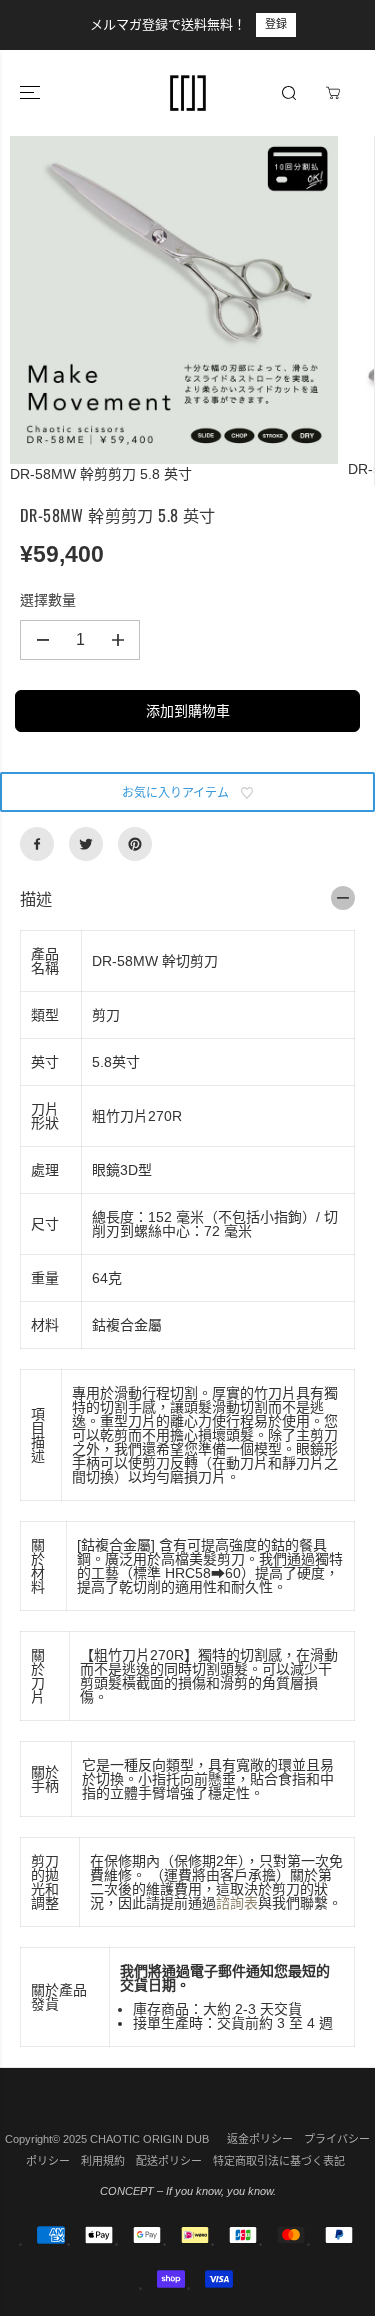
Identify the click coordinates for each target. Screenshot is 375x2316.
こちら (335, 24)
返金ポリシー (260, 2139)
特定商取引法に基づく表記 (279, 2161)
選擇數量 (48, 600)
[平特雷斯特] (135, 844)
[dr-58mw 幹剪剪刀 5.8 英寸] (174, 300)
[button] (32, 93)
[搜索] (289, 93)
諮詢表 (237, 1903)
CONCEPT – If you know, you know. (188, 2191)
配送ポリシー (169, 2161)
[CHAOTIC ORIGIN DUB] (188, 93)
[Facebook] (37, 844)
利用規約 (103, 2161)
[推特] (86, 844)
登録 (35, 24)
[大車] (333, 93)
